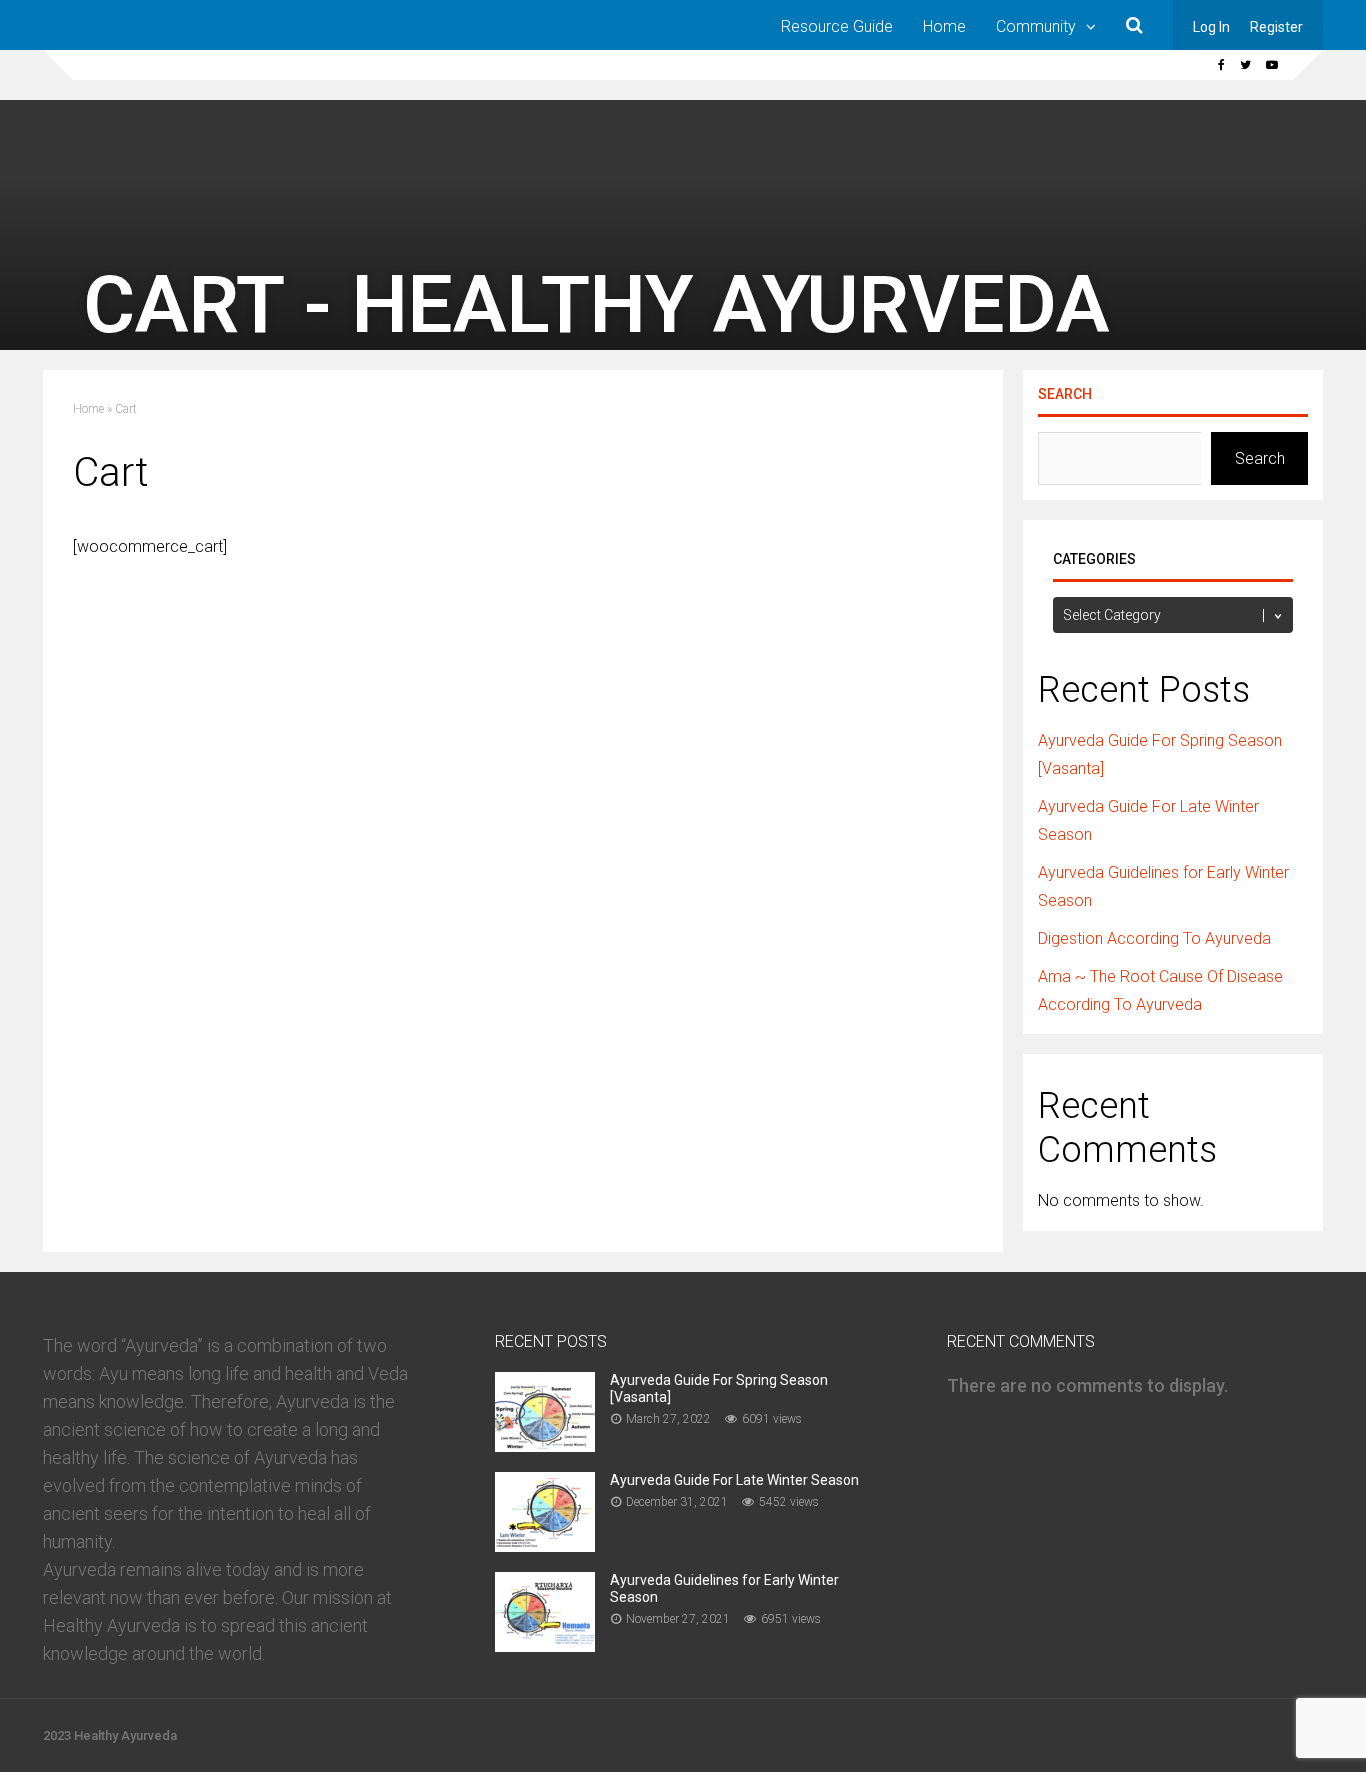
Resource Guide (837, 26)
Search (1065, 394)
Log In (1211, 27)
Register (1276, 27)
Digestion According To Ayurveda (1154, 938)
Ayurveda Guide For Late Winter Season (734, 1480)
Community (1036, 26)
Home (944, 26)
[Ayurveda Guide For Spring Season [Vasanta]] (545, 1445)
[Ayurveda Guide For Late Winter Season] (545, 1545)
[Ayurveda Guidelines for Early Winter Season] (545, 1645)
